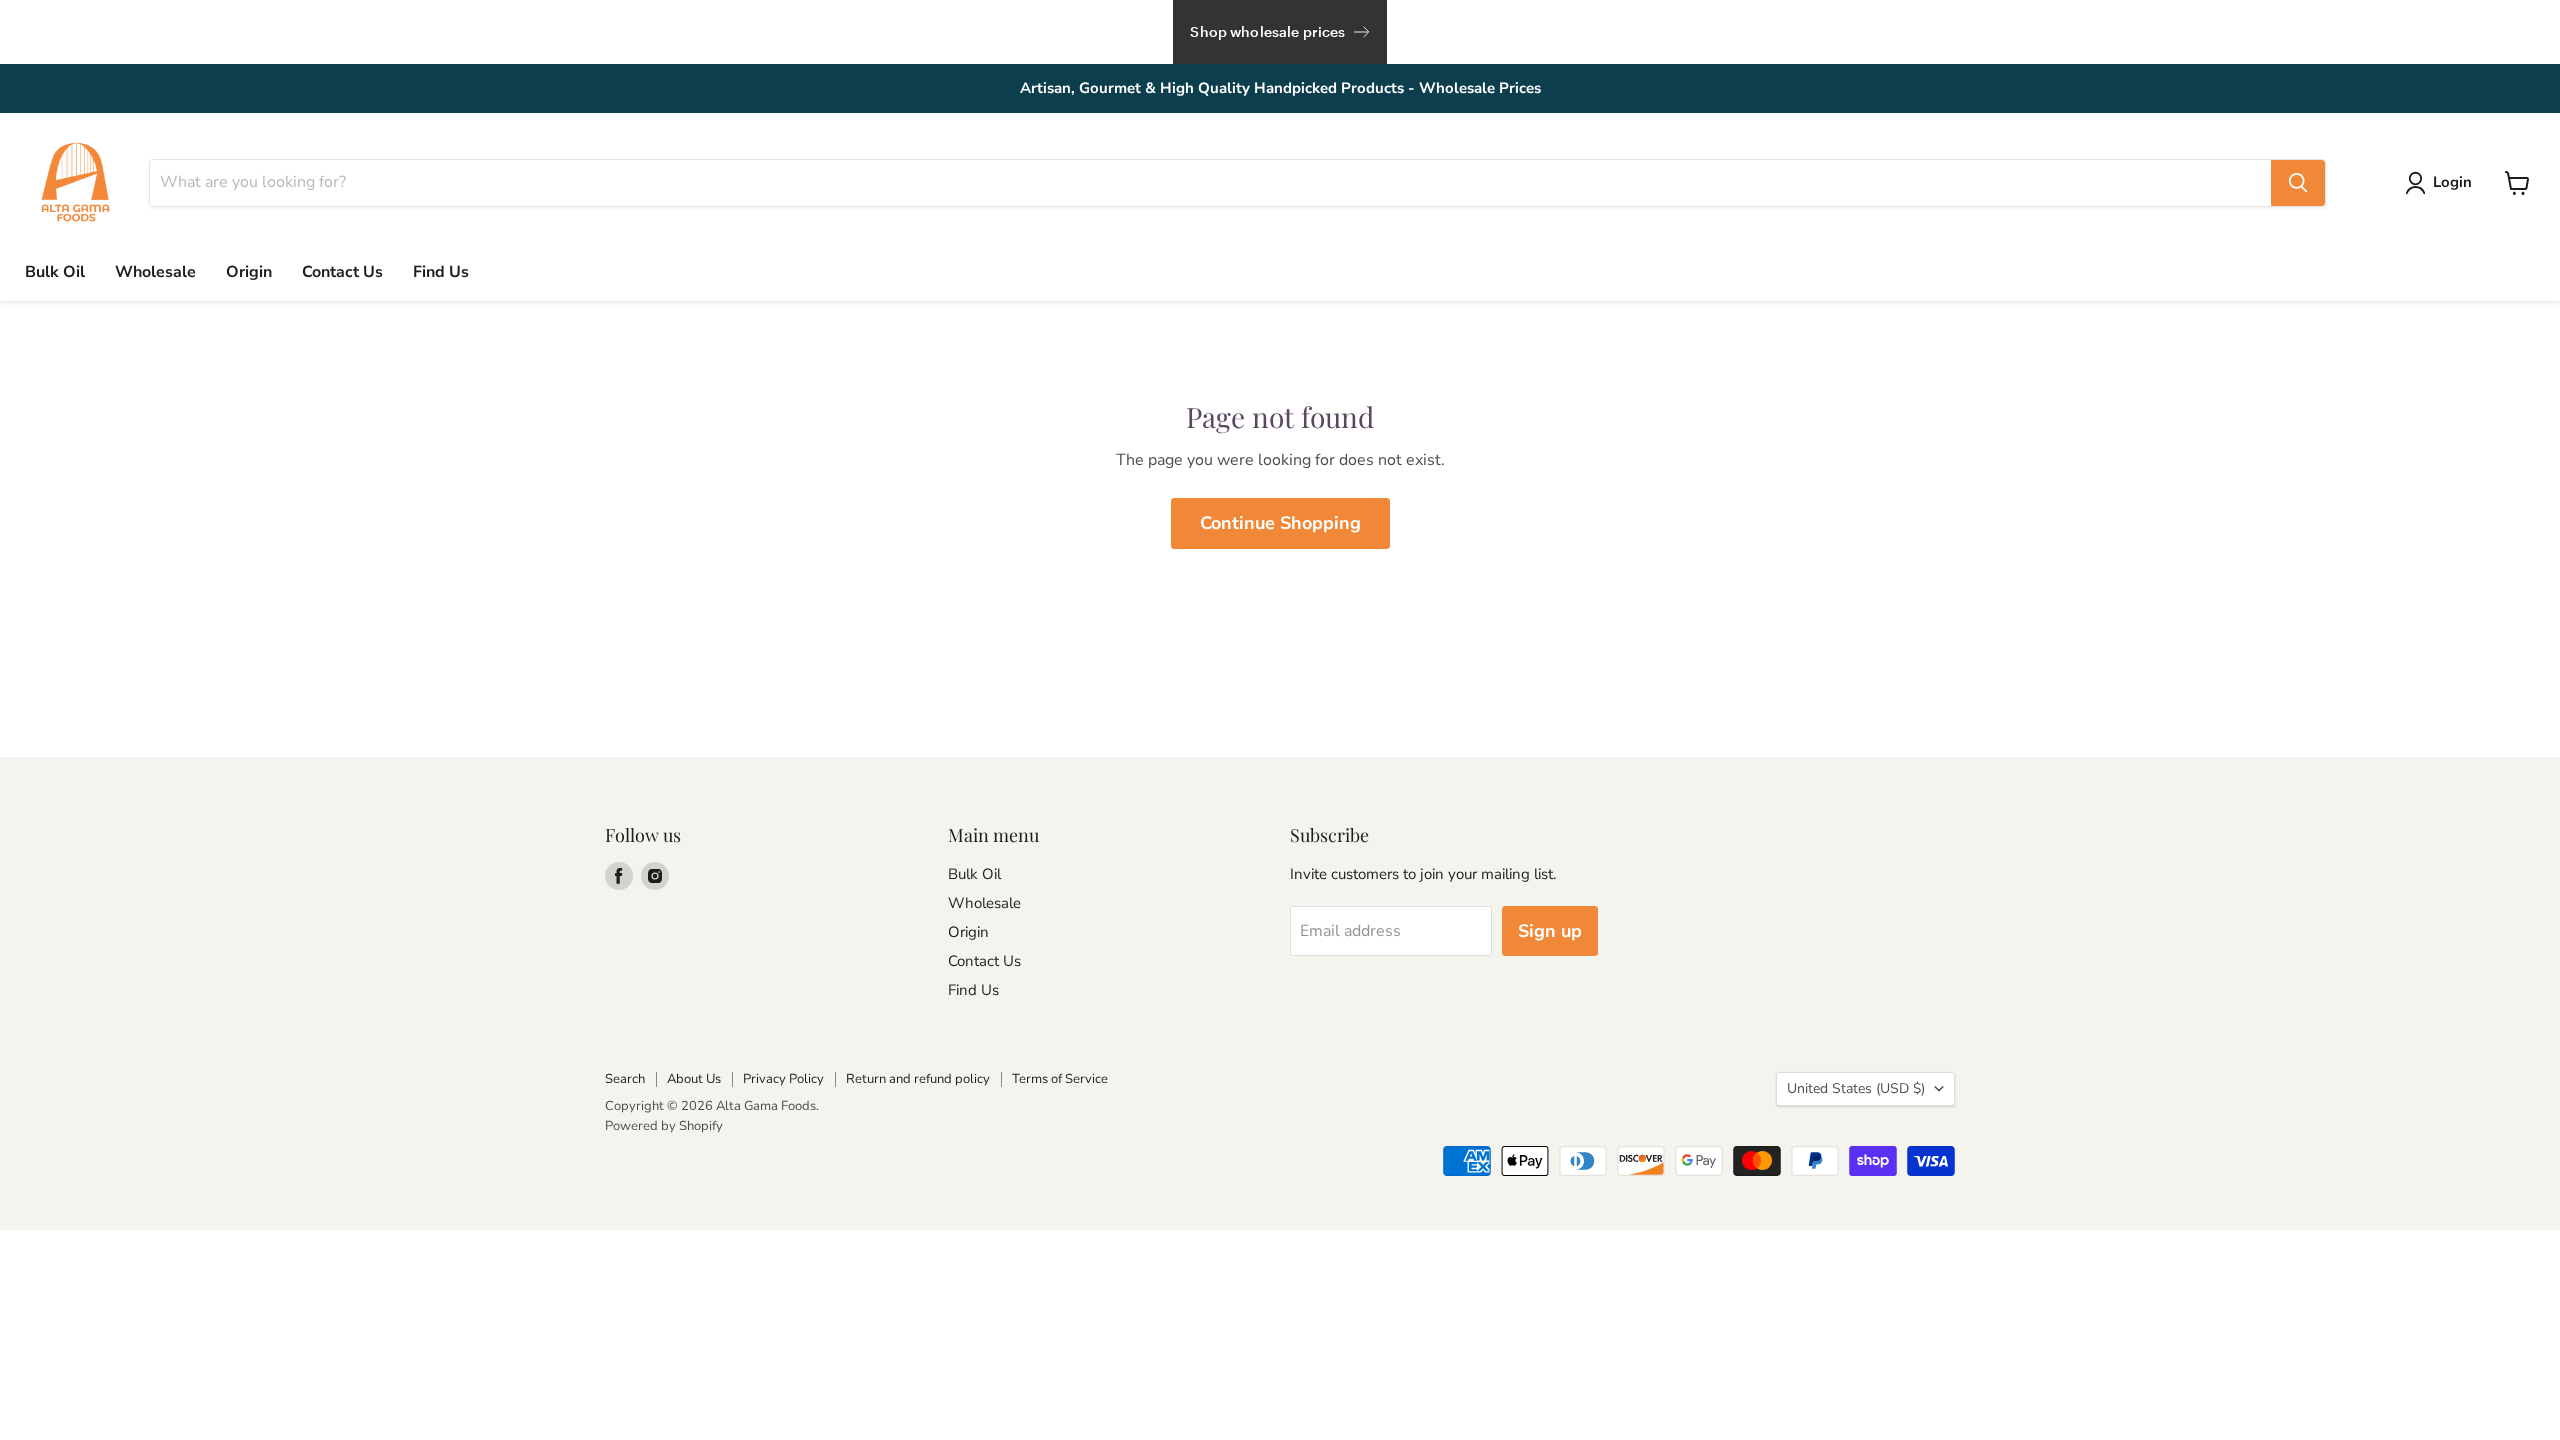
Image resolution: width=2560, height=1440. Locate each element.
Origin (249, 272)
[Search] (2298, 183)
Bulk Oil (55, 272)
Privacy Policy (783, 1079)
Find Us (441, 272)
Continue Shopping (1280, 523)
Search (625, 1079)
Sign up (1550, 931)
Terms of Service (1060, 1079)
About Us (694, 1079)
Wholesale (155, 272)
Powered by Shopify (664, 1126)
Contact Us (342, 272)
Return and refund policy (918, 1079)
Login (2452, 182)
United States (1856, 1088)
